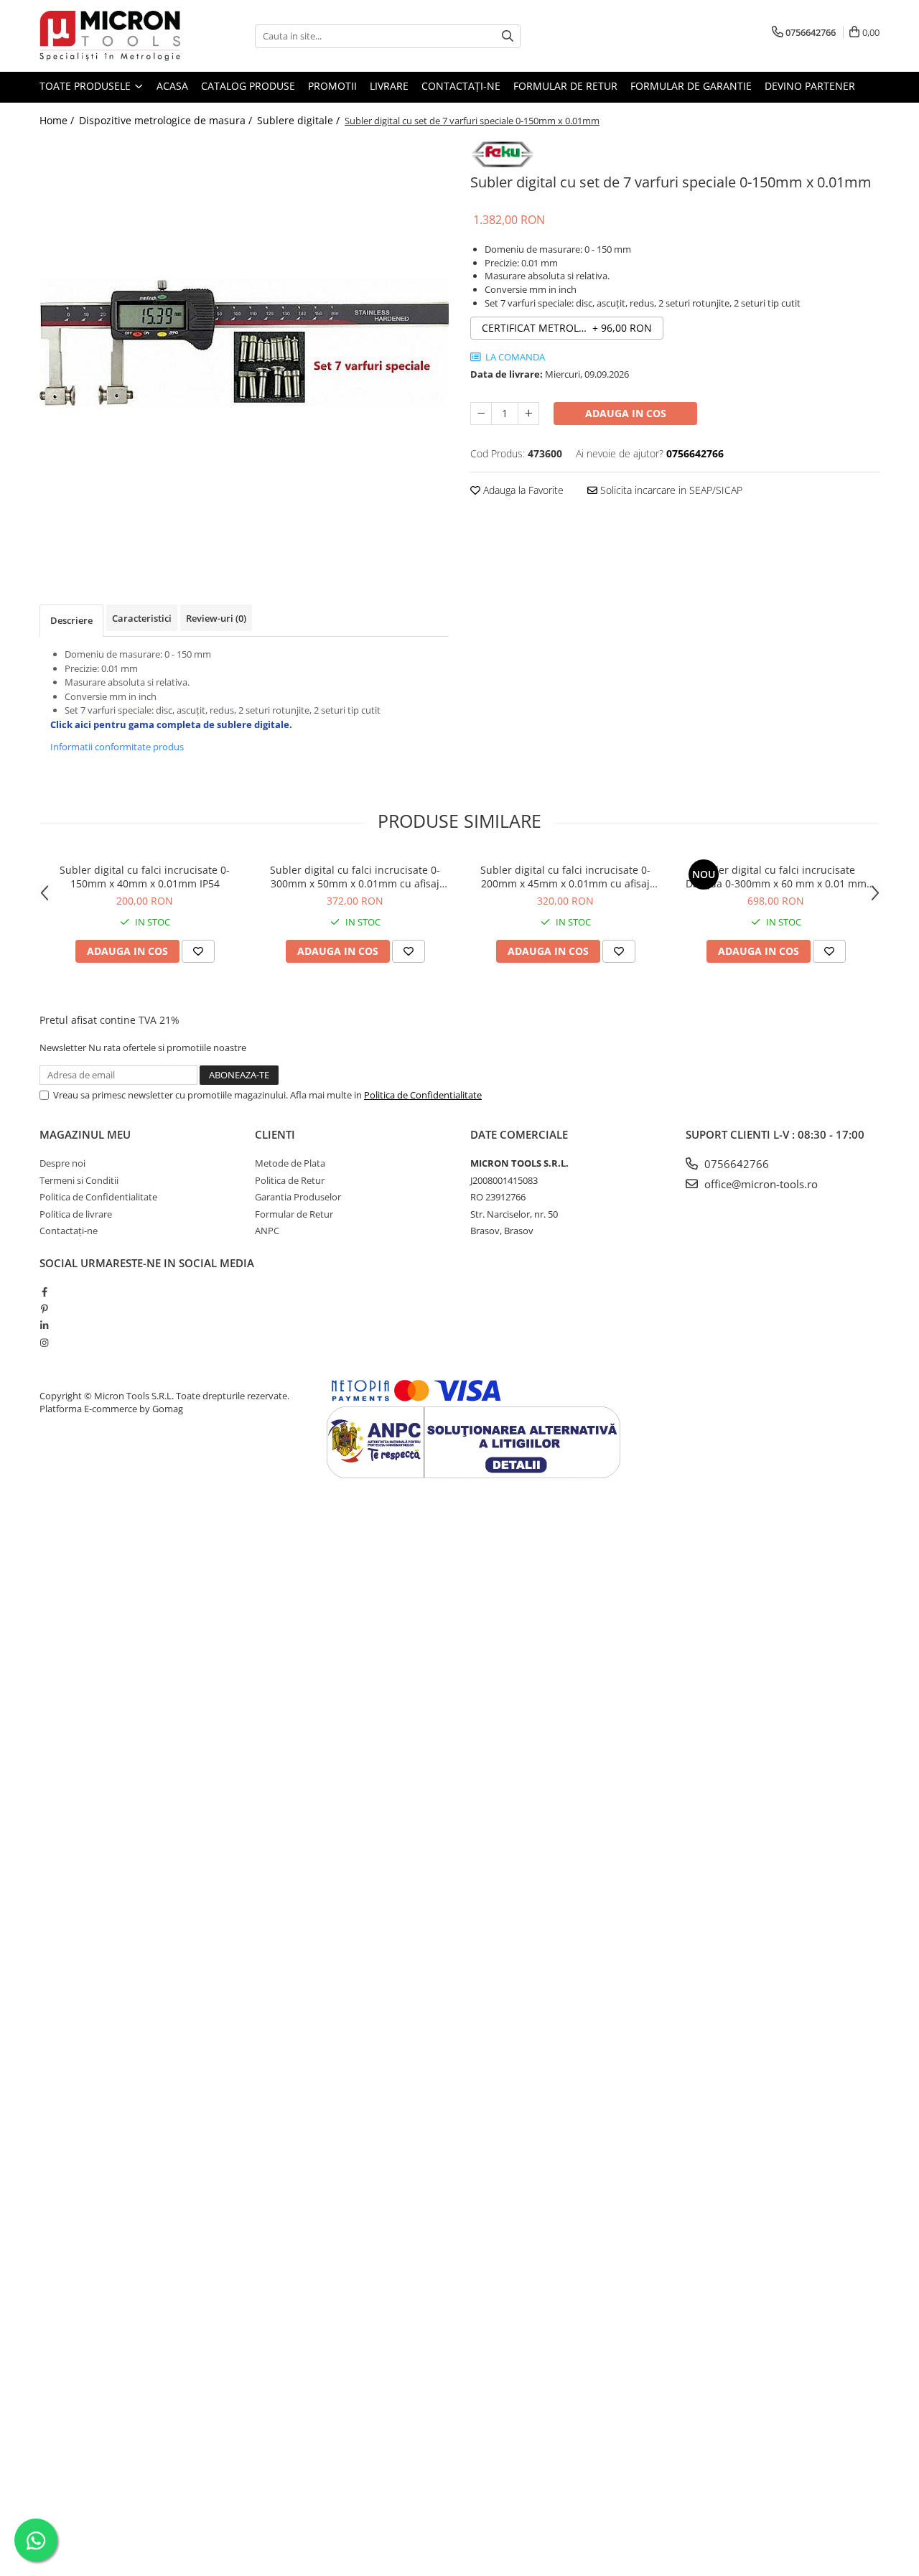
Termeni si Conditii (79, 1180)
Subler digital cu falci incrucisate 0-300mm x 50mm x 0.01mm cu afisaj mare (355, 877)
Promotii (332, 86)
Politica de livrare (76, 1214)
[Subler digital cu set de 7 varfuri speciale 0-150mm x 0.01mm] (244, 343)
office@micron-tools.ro (760, 1184)
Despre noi (62, 1163)
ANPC (267, 1231)
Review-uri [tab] (216, 618)
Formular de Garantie (691, 86)
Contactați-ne (461, 86)
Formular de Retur (565, 86)
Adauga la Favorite (522, 490)
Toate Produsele (87, 86)
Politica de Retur (290, 1180)
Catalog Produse (248, 86)
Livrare (389, 86)
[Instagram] (44, 1343)
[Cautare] (508, 36)
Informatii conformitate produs (117, 747)
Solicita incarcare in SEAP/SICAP (670, 490)
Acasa (172, 86)
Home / (58, 120)
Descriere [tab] (71, 620)
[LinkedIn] (44, 1325)
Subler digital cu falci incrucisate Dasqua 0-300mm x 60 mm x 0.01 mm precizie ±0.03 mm (776, 877)
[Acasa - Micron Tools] (111, 36)
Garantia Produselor (298, 1197)
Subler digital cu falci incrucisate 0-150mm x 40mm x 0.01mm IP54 (145, 877)
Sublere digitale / (300, 120)
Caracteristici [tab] (142, 618)
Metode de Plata (290, 1163)
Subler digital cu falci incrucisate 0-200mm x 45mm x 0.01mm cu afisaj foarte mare (565, 877)
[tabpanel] (244, 343)
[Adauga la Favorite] (198, 951)
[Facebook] (44, 1292)
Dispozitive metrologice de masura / (167, 120)
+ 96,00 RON (567, 328)
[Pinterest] (44, 1309)
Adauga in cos (626, 413)
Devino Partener (810, 86)
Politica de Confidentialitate (423, 1095)
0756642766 (735, 1164)
